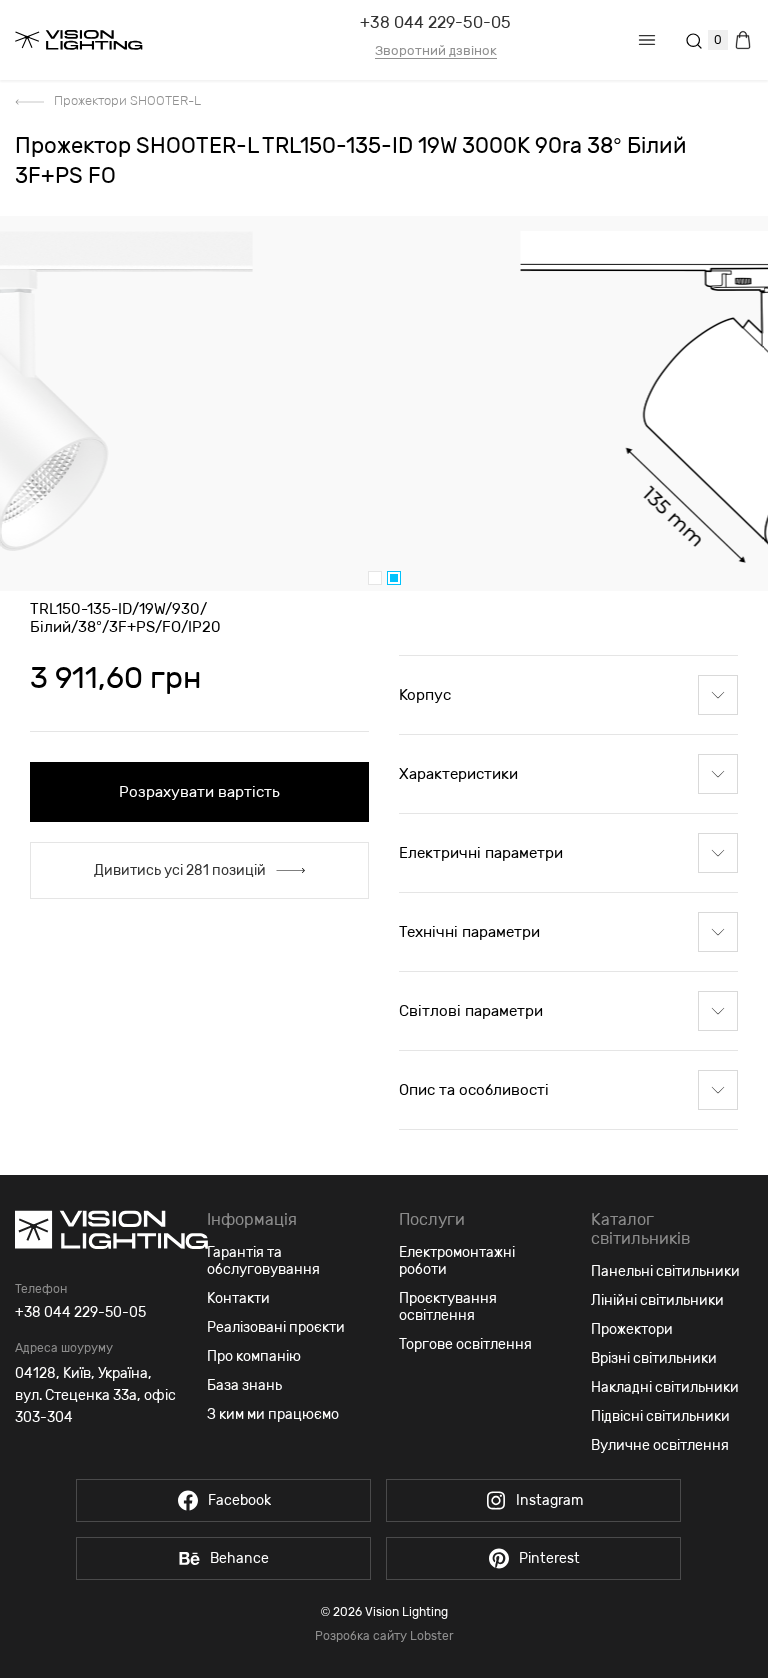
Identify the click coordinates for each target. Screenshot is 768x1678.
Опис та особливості (474, 1090)
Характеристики (458, 774)
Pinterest (549, 1558)
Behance (239, 1558)
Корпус (425, 695)
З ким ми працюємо (273, 1414)
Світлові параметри (471, 1011)
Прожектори (632, 1329)
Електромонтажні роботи (457, 1261)
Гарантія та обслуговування (263, 1261)
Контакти (238, 1298)
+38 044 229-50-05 (435, 22)
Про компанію (254, 1356)
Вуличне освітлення (660, 1445)
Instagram (549, 1500)
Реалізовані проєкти (276, 1327)
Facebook (239, 1500)
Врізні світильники (654, 1358)
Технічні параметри (469, 932)
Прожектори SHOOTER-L (127, 100)
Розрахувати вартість (199, 792)
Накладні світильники (665, 1387)
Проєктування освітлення (448, 1307)
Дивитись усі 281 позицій (180, 870)
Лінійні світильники (657, 1300)
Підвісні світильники (660, 1416)
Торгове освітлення (465, 1344)
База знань (244, 1385)
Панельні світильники (665, 1271)
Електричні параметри (481, 853)
